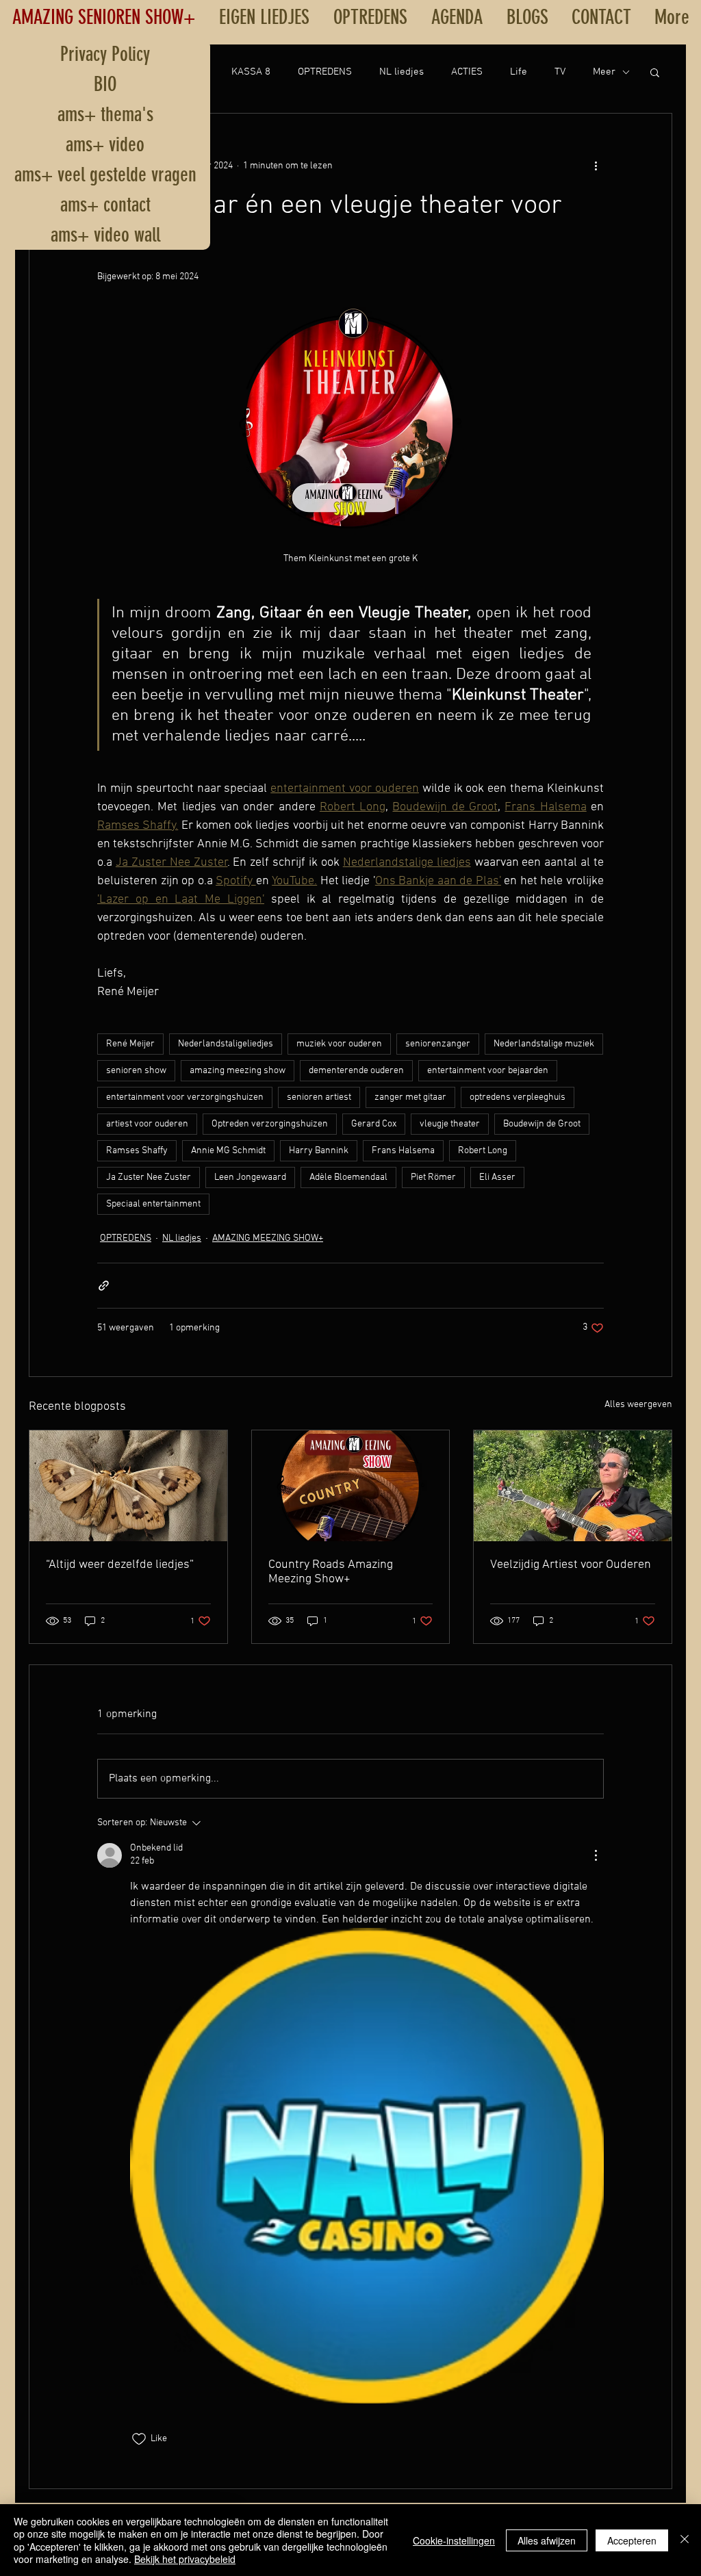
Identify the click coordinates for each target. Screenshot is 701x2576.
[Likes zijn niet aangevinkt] (139, 2439)
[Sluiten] (685, 2540)
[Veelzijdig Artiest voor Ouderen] (573, 1486)
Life (519, 72)
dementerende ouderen (356, 1071)
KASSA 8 (251, 72)
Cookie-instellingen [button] (454, 2540)
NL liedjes (402, 72)
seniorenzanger (438, 1044)
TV (560, 72)
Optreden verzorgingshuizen (270, 1124)
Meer (604, 72)
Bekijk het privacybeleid (185, 2559)
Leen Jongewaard (250, 1177)
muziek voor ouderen (339, 1044)
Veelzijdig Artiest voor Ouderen (571, 1565)
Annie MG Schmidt (228, 1151)
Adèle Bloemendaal (348, 1177)
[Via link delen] (104, 1286)
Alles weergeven (638, 1405)
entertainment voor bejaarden (488, 1071)
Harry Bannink (319, 1151)
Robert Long (483, 1151)
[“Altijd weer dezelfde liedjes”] (128, 1486)
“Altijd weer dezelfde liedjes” (120, 1565)
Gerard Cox (374, 1124)
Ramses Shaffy (137, 1151)
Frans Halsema (403, 1151)
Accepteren (632, 2540)
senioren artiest (319, 1097)
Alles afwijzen (547, 2540)
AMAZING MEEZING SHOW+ (268, 1238)
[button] (655, 72)
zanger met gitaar (410, 1097)
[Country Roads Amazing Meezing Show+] (351, 1486)
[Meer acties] (596, 166)
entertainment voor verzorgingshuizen (185, 1097)
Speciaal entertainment (153, 1204)
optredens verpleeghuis (518, 1097)
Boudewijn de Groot (542, 1124)
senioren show (136, 1071)
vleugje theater (450, 1124)
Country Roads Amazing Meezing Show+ (331, 1572)
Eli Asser (497, 1177)
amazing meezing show (238, 1071)
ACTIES (467, 72)
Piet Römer (433, 1177)
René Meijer (130, 1044)
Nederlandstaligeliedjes (226, 1044)
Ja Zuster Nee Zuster (149, 1177)
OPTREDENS (325, 72)
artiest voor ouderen (147, 1124)
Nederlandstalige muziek (544, 1044)
